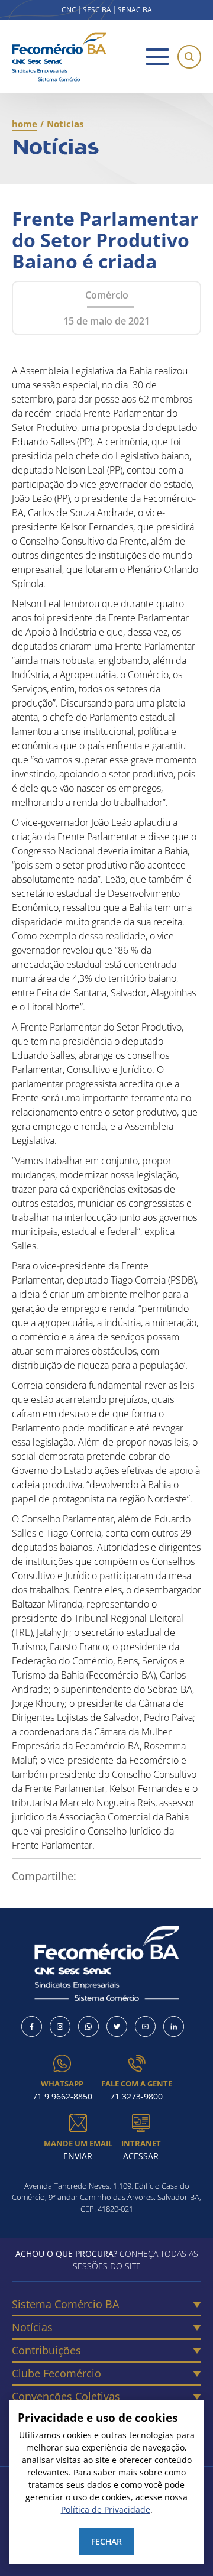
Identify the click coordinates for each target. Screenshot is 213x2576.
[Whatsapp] (88, 2026)
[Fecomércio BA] (59, 57)
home (25, 124)
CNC (69, 10)
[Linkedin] (174, 2026)
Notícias (32, 2327)
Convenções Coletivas (66, 2396)
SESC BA (97, 10)
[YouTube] (145, 2026)
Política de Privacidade (106, 2509)
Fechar (106, 2541)
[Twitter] (117, 2026)
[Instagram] (60, 2026)
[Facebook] (32, 2026)
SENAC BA (135, 10)
